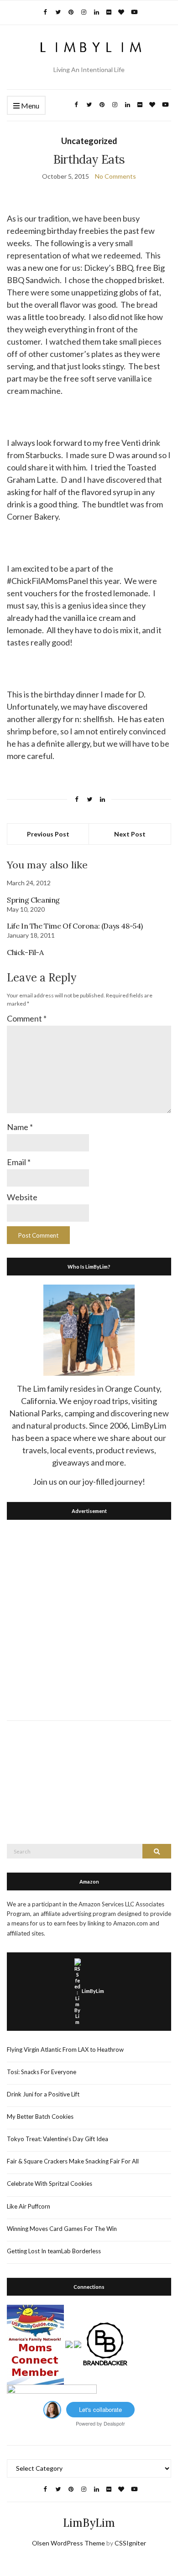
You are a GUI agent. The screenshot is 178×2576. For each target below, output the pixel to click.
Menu (29, 106)
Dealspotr (114, 2423)
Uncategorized (89, 141)
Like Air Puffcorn (29, 2206)
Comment (27, 1018)
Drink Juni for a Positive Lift (43, 2094)
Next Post (130, 834)
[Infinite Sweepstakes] (52, 2392)
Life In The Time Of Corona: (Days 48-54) (75, 926)
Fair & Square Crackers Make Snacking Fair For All (73, 2161)
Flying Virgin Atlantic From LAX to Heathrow (65, 2049)
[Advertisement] (89, 1618)
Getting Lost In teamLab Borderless (54, 2251)
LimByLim (93, 1991)
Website (22, 1197)
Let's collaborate (100, 2409)
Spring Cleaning (33, 900)
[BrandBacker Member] (105, 2344)
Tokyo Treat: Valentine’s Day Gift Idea (58, 2139)
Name (20, 1127)
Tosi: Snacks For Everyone (42, 2072)
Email (19, 1162)
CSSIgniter (130, 2543)
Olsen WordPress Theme (68, 2543)
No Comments (115, 176)
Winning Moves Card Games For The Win (62, 2229)
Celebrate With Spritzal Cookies (50, 2184)
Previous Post (48, 834)
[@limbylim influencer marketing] (52, 2409)
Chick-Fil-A (25, 952)
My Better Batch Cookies (40, 2117)
